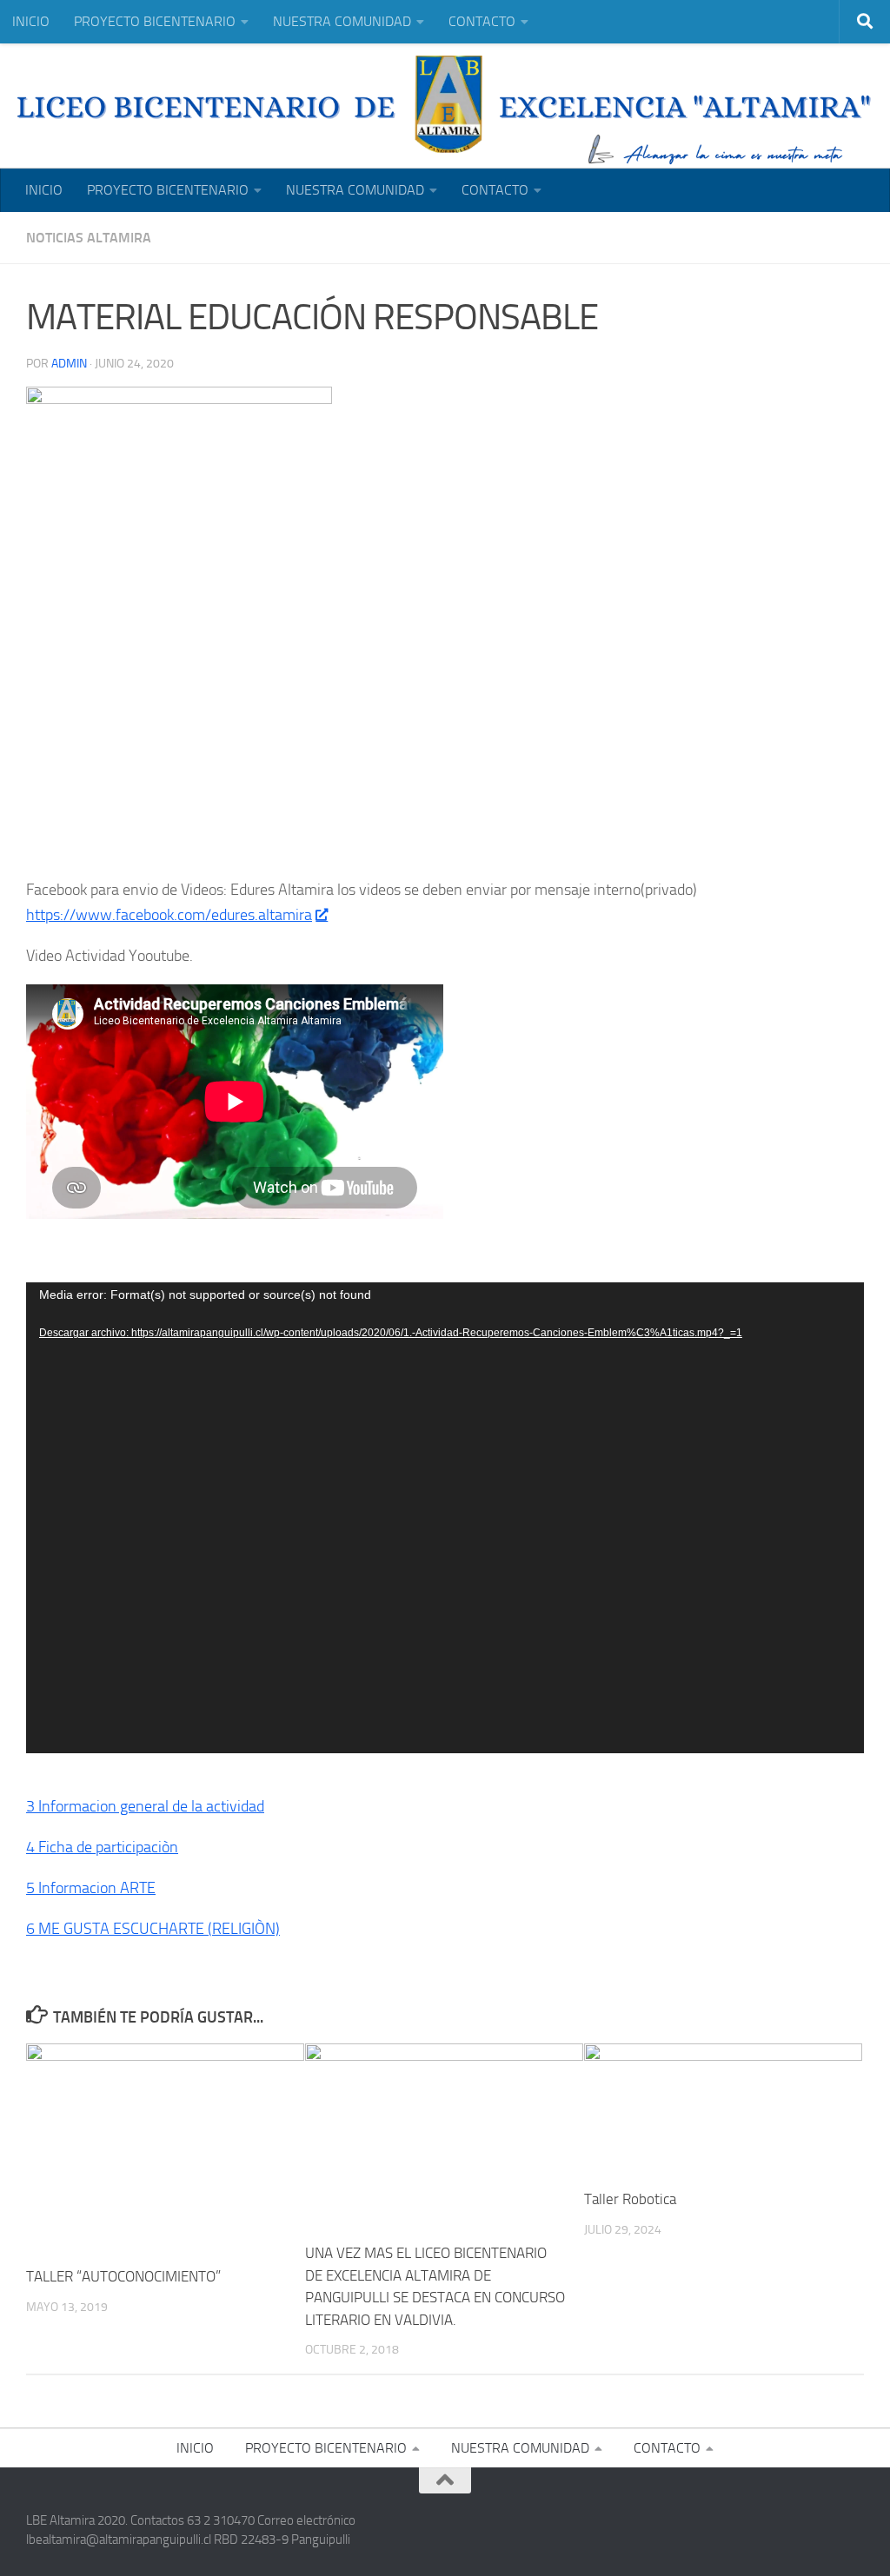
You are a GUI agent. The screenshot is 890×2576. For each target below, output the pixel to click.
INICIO (31, 21)
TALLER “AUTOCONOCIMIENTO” (123, 2276)
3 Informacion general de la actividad (145, 1806)
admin (69, 364)
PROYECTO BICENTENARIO (155, 21)
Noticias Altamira (89, 238)
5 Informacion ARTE (91, 1888)
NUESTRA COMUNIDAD (342, 21)
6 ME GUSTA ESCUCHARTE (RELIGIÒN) (153, 1929)
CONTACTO (482, 21)
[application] (445, 1518)
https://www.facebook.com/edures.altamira (169, 915)
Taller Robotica (630, 2199)
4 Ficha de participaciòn (102, 1847)
